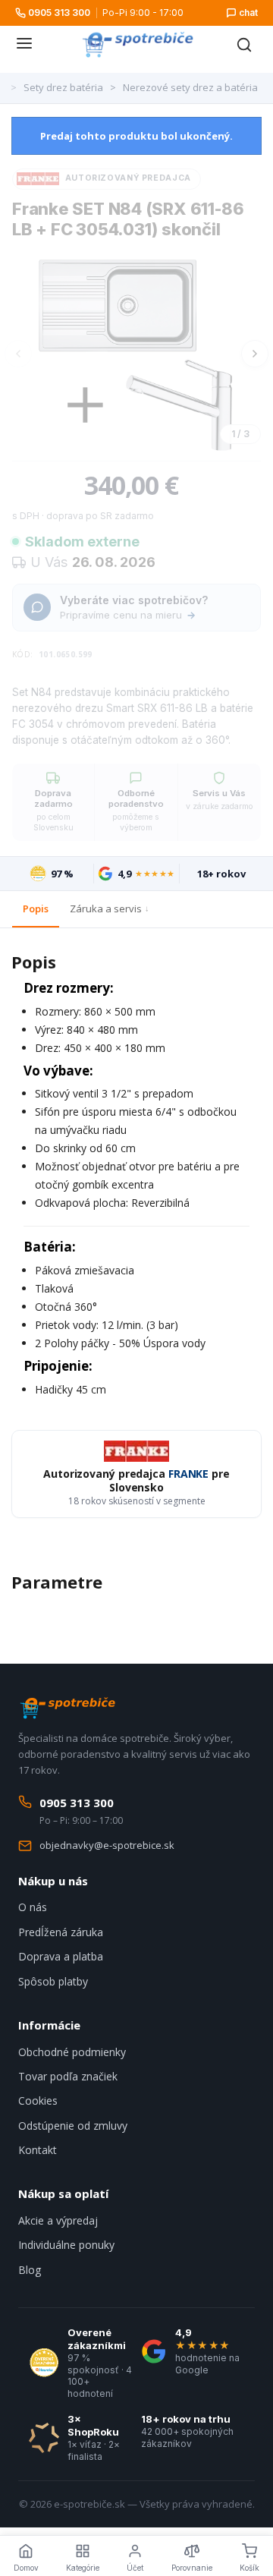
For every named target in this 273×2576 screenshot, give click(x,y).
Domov (26, 2568)
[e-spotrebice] (137, 45)
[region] (136, 354)
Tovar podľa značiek (68, 2076)
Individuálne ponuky (66, 2245)
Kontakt (38, 2150)
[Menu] (24, 45)
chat (248, 13)
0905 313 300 (59, 13)
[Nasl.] (255, 354)
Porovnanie (192, 2568)
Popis (36, 909)
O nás (33, 1907)
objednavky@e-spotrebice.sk (107, 1845)
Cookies (38, 2100)
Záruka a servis (106, 909)
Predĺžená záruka (61, 1932)
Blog (30, 2270)
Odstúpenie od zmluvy (73, 2126)
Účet (135, 2568)
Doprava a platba (61, 1956)
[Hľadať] (244, 45)
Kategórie (83, 2568)
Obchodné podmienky (72, 2052)
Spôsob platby (53, 1981)
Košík (249, 2568)
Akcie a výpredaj (58, 2220)
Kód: (23, 654)
